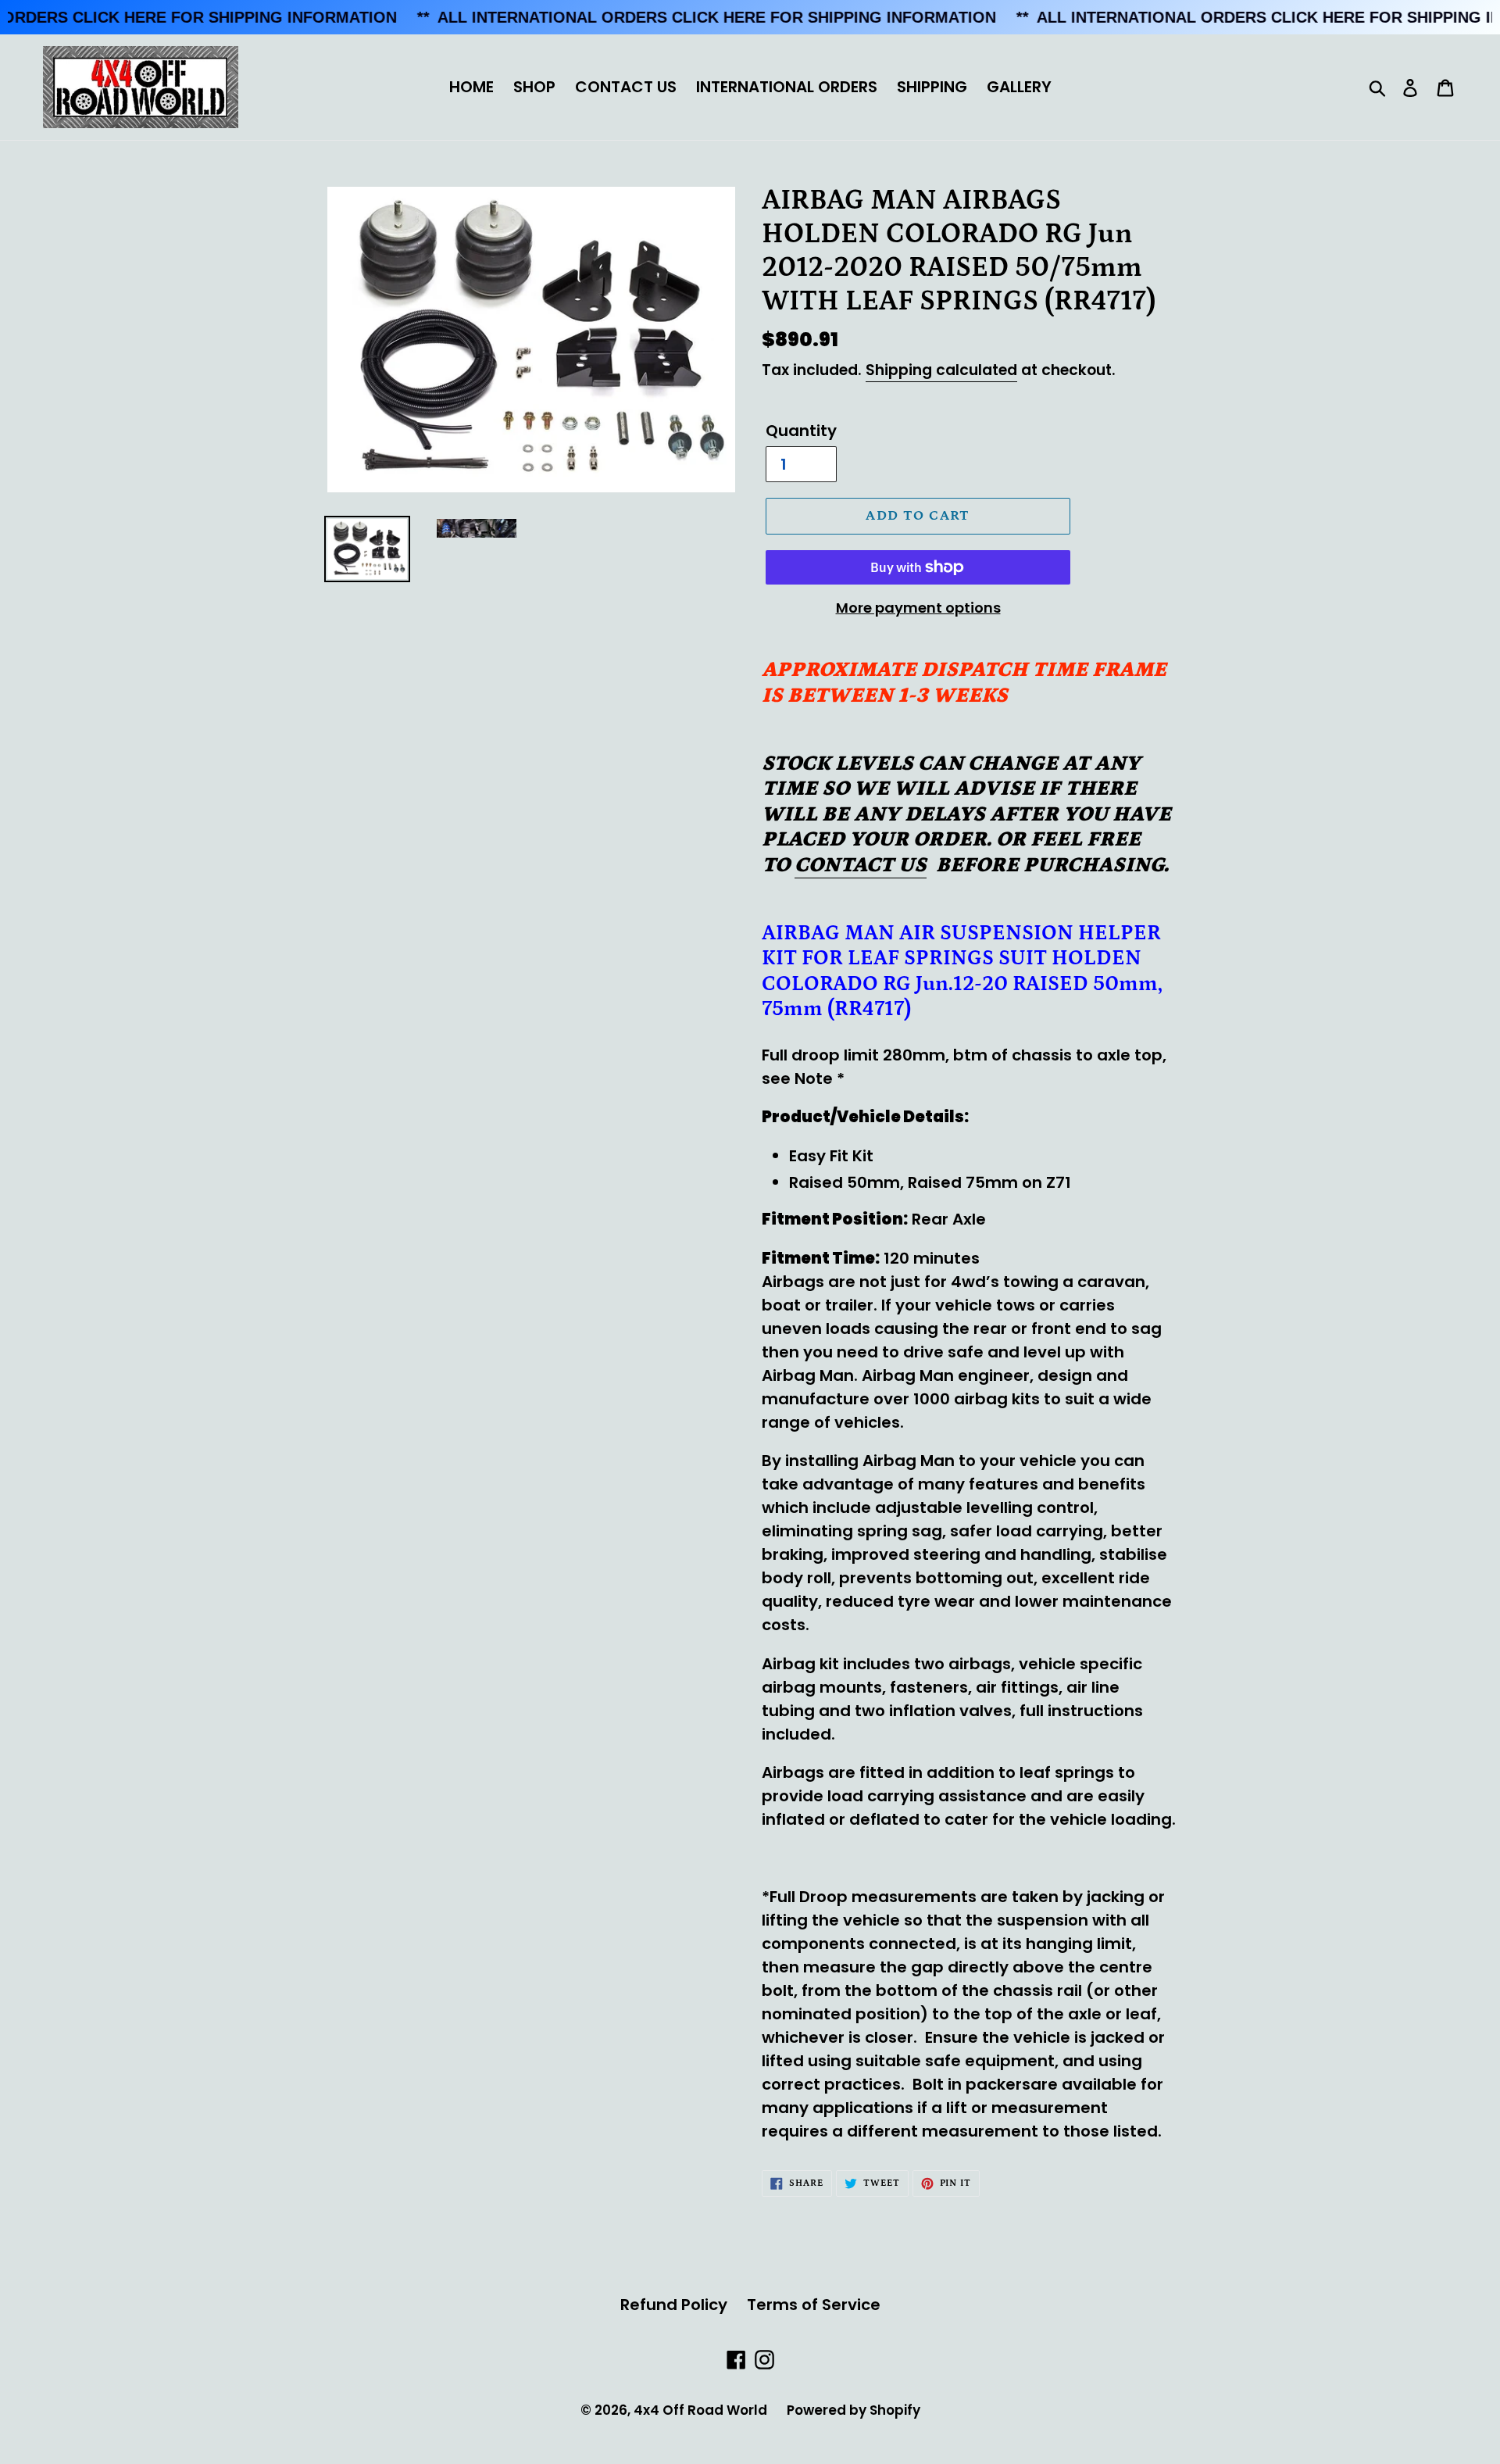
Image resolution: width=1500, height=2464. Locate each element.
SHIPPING (932, 87)
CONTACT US (626, 87)
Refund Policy (674, 2305)
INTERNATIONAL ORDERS (787, 87)
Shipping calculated (941, 370)
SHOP (534, 87)
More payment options (918, 608)
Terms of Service (814, 2305)
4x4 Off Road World (700, 2410)
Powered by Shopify (854, 2410)
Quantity (801, 431)
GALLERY (1019, 87)
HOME (471, 87)
